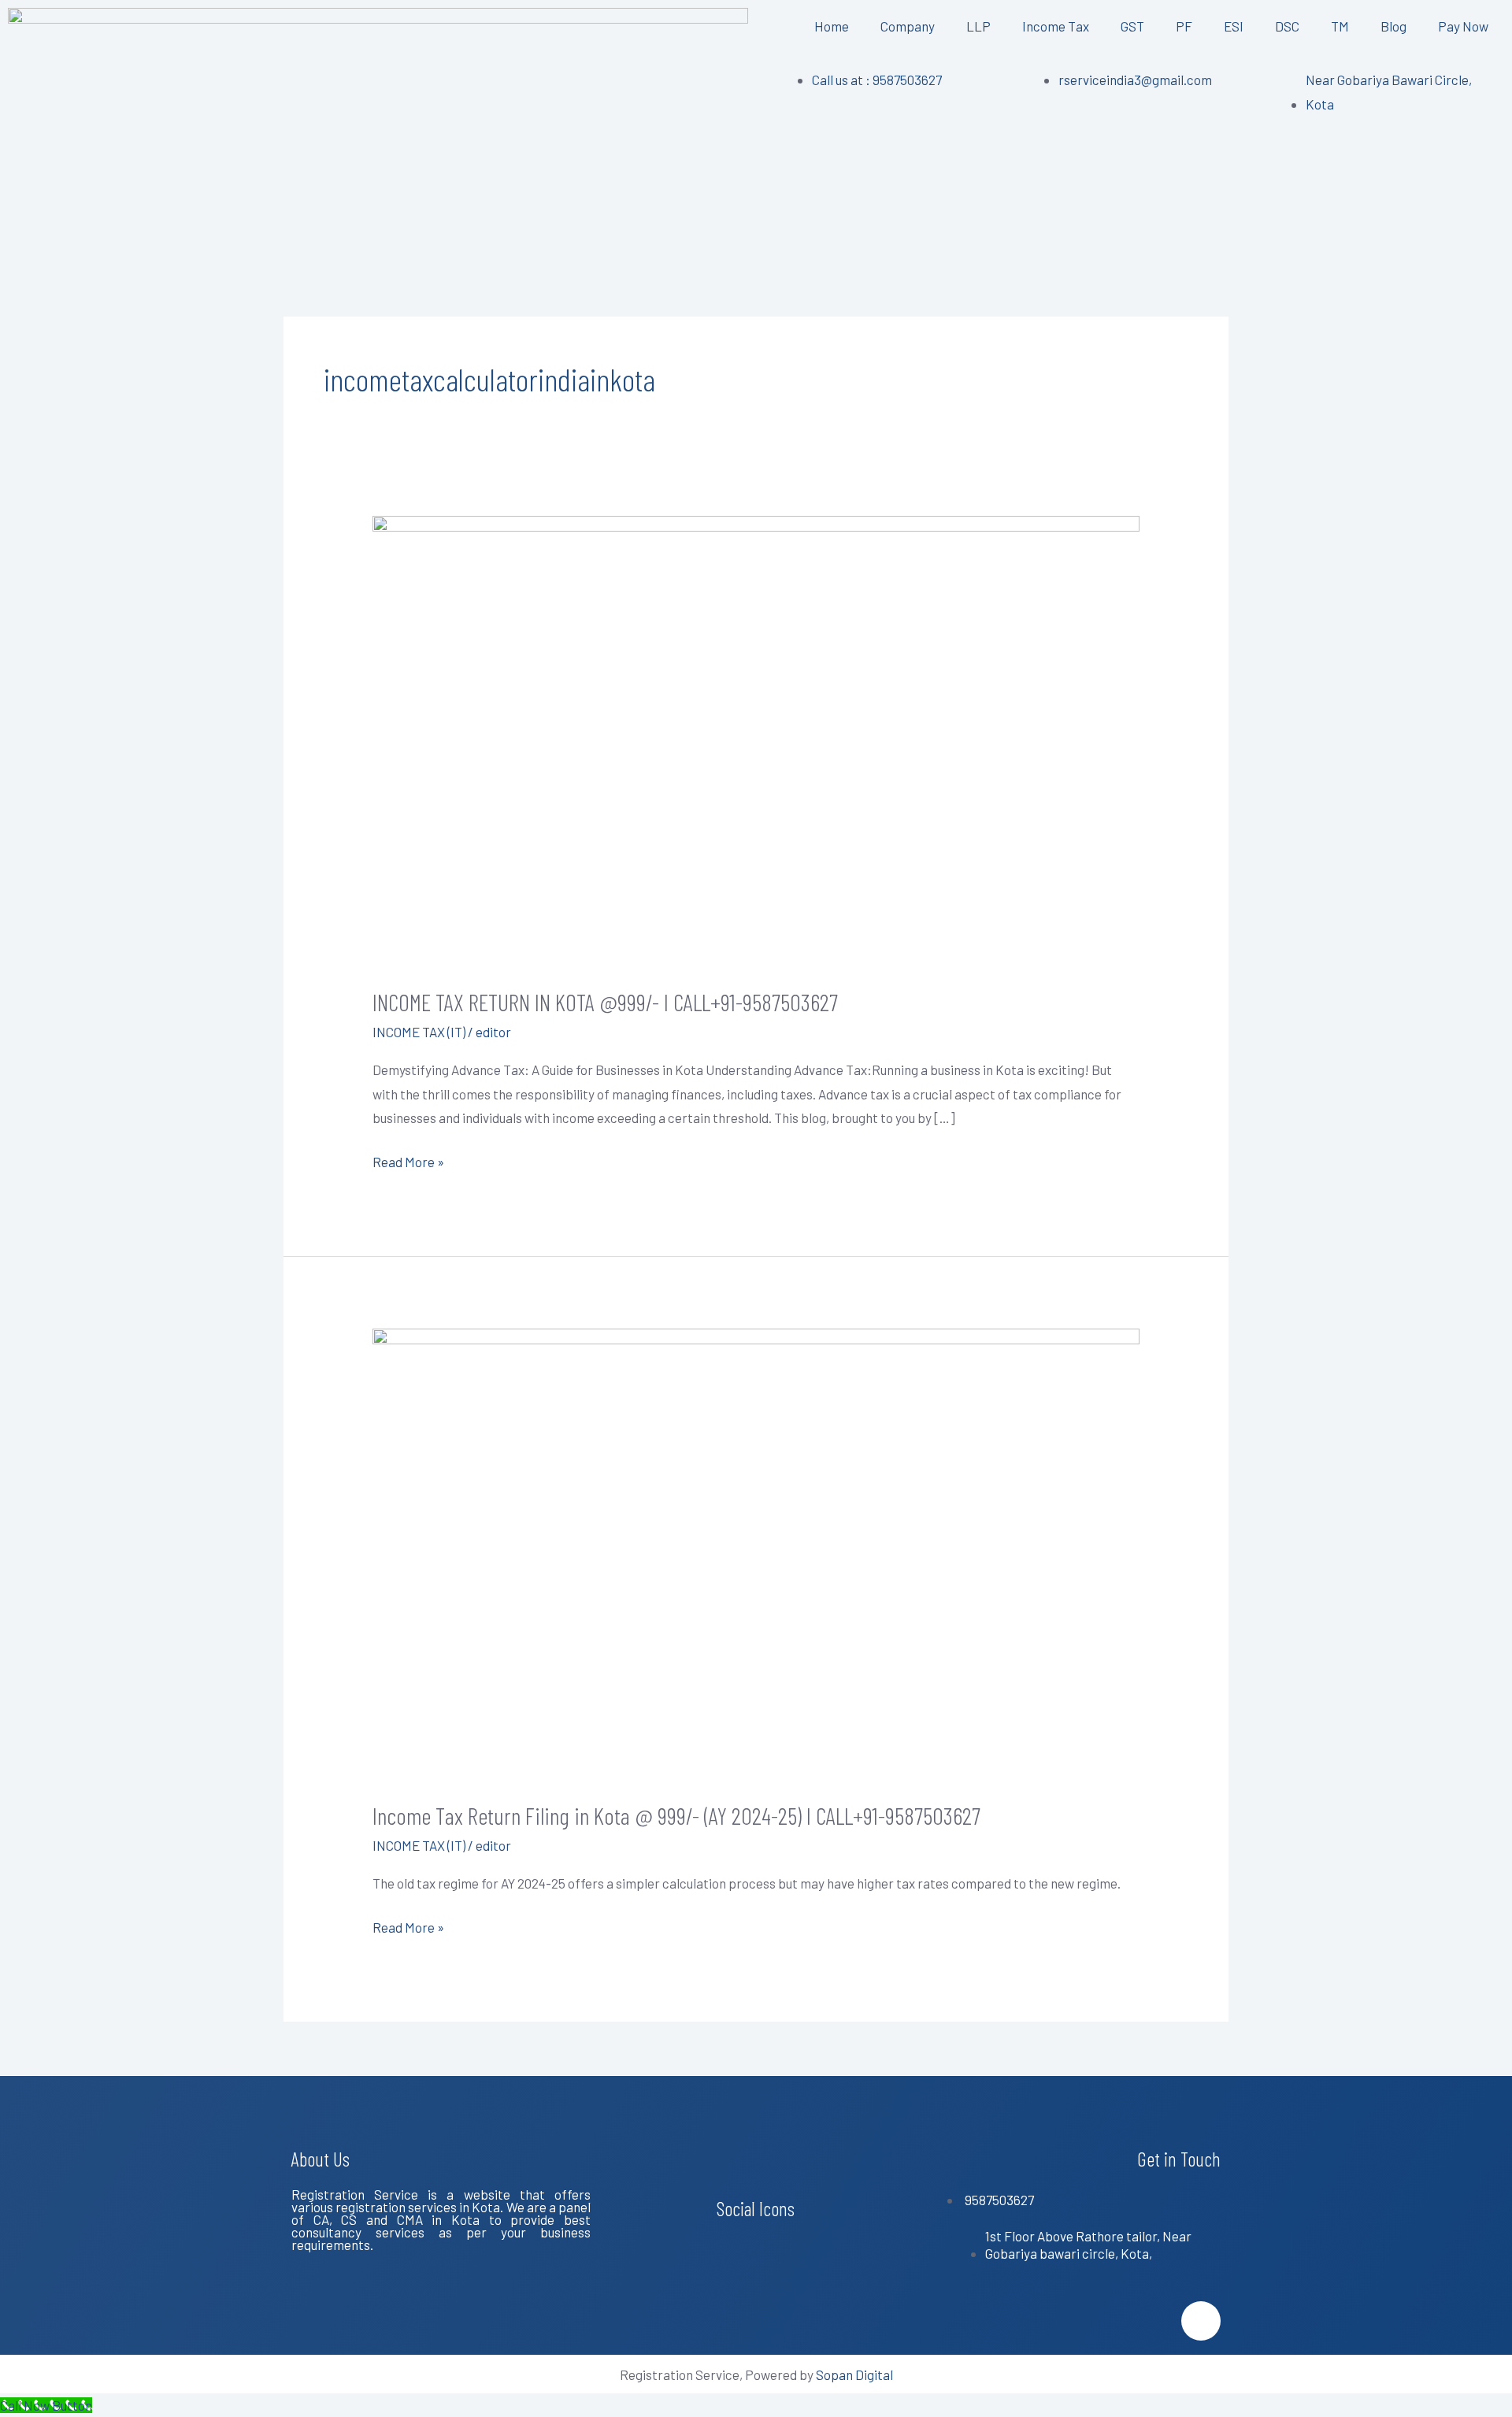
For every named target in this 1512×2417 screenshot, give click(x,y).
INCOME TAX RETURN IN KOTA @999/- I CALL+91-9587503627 (605, 1002)
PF (1184, 26)
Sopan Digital (854, 2374)
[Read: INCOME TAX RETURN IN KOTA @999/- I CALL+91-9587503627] (756, 739)
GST (1132, 26)
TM (1340, 26)
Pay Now (1463, 26)
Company (908, 26)
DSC (1287, 26)
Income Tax (1056, 26)
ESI (1234, 26)
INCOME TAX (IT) (419, 1032)
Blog (1393, 26)
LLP (978, 26)
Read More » (408, 1160)
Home (832, 26)
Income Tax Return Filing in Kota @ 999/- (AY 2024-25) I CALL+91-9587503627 (676, 1815)
